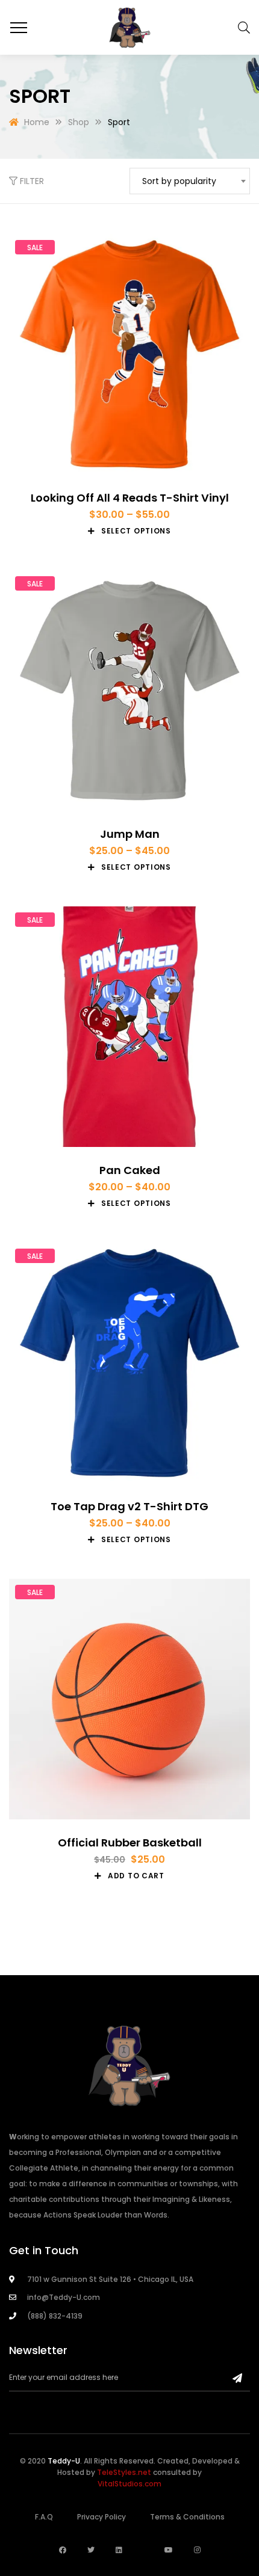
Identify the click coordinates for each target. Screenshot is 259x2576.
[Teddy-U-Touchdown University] (130, 27)
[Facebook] (63, 2550)
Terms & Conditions (187, 2517)
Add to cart (136, 1876)
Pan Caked (130, 1170)
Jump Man (130, 834)
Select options (136, 531)
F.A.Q (44, 2517)
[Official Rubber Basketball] (129, 1699)
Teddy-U (64, 2461)
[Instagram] (197, 2550)
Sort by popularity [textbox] (179, 181)
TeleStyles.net (124, 2472)
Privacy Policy (101, 2517)
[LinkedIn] (119, 2550)
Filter (31, 181)
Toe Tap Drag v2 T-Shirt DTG (129, 1506)
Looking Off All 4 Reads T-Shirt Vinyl (130, 498)
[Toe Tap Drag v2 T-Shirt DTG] (129, 1363)
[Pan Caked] (129, 1027)
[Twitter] (91, 2550)
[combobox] (190, 181)
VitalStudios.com (129, 2484)
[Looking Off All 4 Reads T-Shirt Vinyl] (129, 354)
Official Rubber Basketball (130, 1843)
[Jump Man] (129, 690)
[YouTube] (169, 2550)
